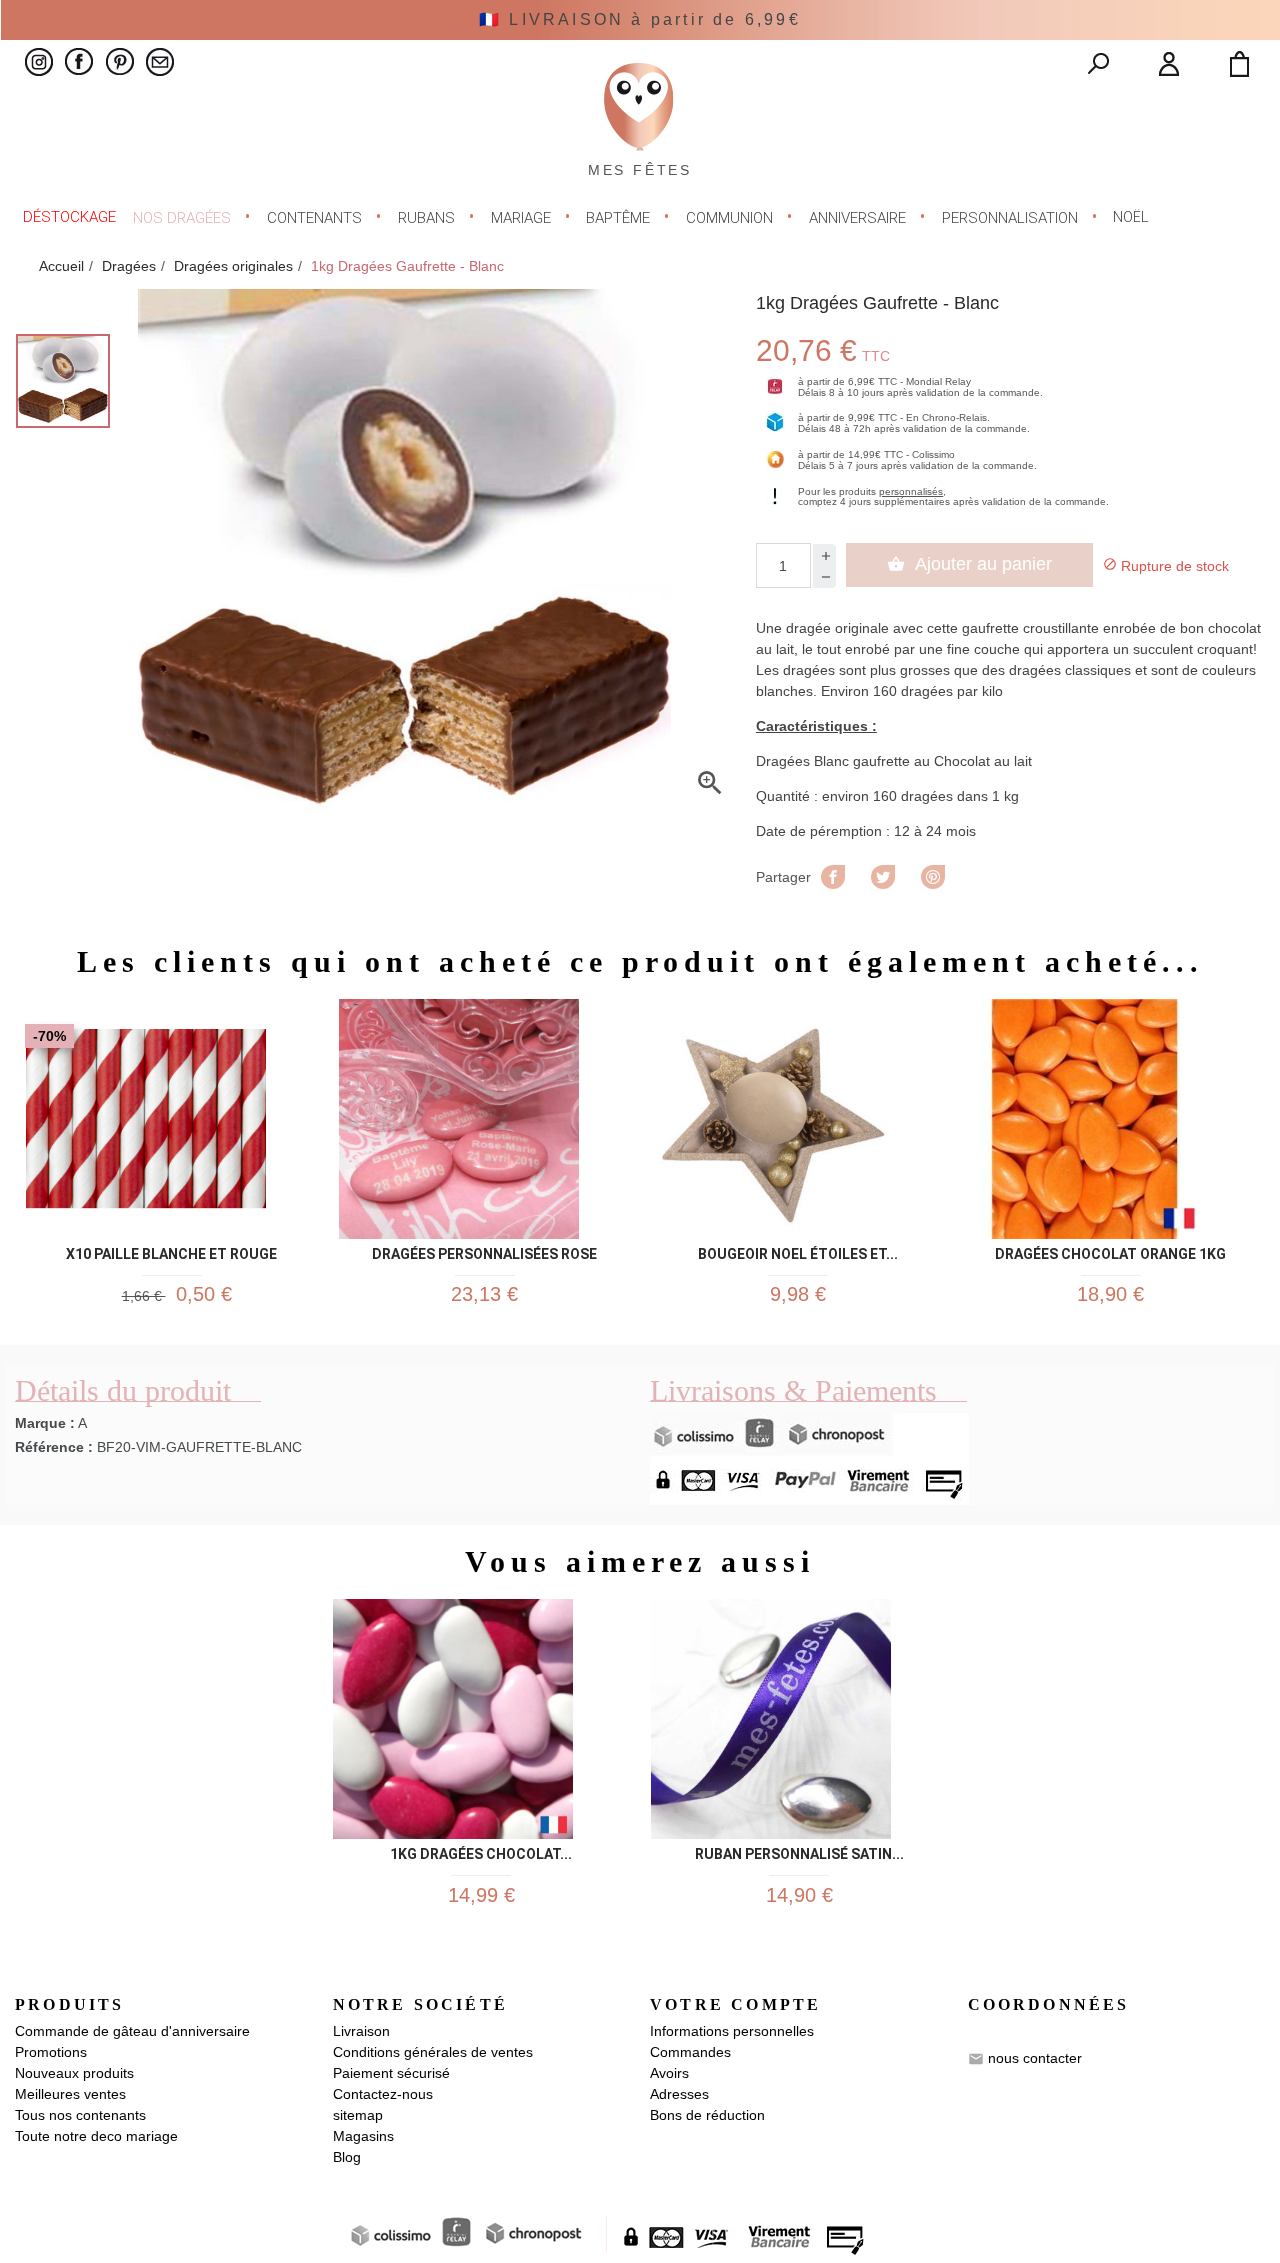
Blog (347, 2157)
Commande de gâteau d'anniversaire (132, 2031)
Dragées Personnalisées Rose (484, 1250)
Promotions (51, 2052)
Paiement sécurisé (391, 2073)
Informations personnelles (732, 2031)
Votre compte (735, 2004)
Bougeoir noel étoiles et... (798, 1250)
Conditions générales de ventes (433, 2052)
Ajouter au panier (969, 564)
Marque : (45, 1423)
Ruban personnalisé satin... (799, 1850)
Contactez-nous (383, 2094)
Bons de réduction (707, 2115)
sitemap (358, 2115)
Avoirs (669, 2073)
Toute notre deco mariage (96, 2136)
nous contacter (1035, 2058)
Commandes (690, 2052)
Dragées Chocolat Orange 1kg (1110, 1250)
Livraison (361, 2031)
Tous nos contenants (80, 2115)
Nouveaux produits (74, 2073)
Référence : (54, 1447)
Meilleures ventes (70, 2094)
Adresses (679, 2094)
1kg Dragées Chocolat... (481, 1850)
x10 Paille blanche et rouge (171, 1250)
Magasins (363, 2136)
